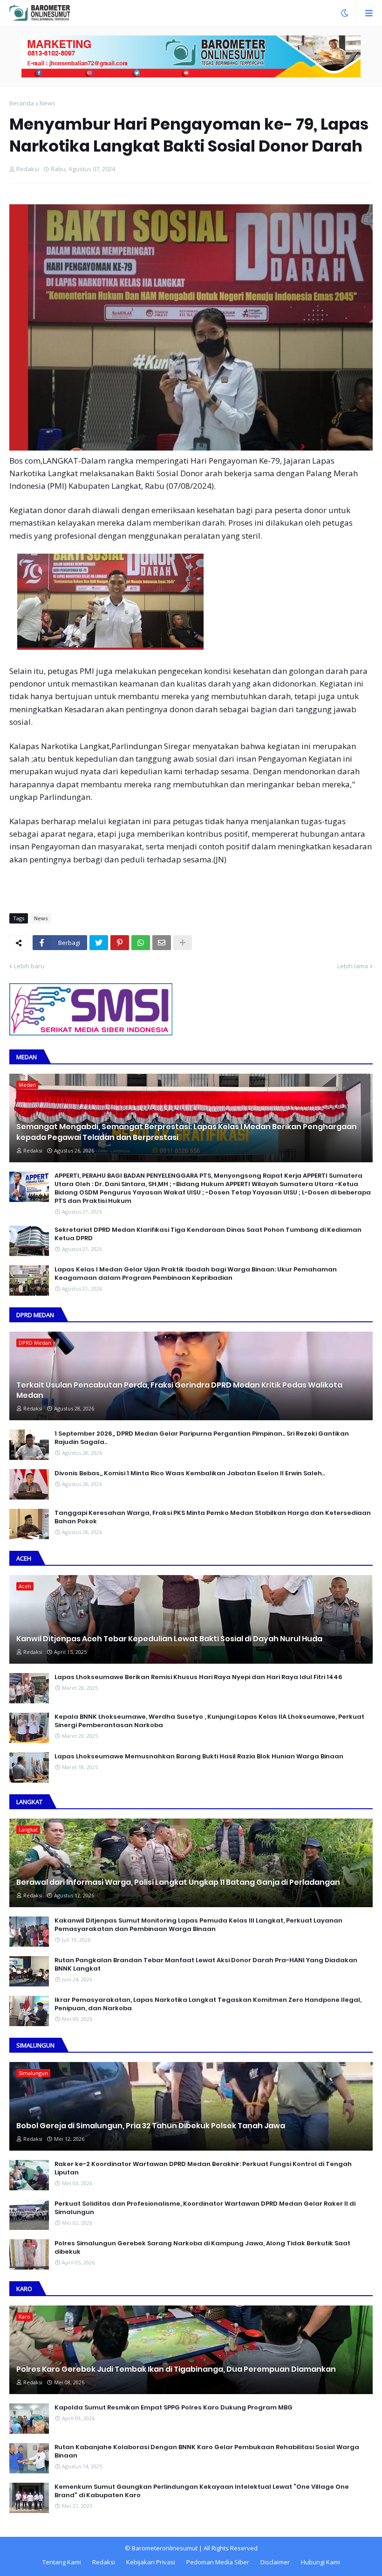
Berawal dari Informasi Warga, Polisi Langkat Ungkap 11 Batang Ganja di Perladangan (178, 1882)
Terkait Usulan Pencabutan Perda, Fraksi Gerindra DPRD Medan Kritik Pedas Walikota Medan (179, 1390)
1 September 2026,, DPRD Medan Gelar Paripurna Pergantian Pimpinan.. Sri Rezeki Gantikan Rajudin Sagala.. (202, 1438)
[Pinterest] (120, 943)
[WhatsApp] (141, 943)
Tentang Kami (62, 2562)
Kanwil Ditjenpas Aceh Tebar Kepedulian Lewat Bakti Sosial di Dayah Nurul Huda (169, 1639)
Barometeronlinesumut (165, 2548)
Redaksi (104, 2562)
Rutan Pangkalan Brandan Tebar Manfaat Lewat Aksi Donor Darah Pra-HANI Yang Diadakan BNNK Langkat (206, 1965)
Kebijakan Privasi (151, 2562)
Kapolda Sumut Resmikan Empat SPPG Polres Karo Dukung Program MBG (174, 2408)
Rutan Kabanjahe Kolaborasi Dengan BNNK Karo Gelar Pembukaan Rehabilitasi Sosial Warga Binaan (207, 2451)
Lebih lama (353, 966)
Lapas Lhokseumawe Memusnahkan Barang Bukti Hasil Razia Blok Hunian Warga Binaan (199, 1757)
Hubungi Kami (321, 2562)
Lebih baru (29, 966)
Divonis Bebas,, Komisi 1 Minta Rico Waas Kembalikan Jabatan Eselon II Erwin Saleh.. (190, 1473)
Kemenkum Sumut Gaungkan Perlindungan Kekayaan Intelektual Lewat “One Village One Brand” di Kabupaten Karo (202, 2491)
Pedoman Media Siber (218, 2562)
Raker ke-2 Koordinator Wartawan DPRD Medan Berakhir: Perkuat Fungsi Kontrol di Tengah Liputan (203, 2168)
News (48, 103)
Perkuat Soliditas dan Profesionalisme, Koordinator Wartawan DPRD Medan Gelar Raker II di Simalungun (205, 2208)
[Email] (162, 943)
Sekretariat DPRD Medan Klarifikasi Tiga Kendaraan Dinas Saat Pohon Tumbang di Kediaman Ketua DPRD (208, 1234)
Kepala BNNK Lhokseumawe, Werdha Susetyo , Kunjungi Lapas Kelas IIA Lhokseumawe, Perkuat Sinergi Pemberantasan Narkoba (209, 1721)
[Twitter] (99, 943)
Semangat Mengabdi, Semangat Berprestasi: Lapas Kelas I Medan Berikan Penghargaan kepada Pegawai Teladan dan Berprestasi (187, 1132)
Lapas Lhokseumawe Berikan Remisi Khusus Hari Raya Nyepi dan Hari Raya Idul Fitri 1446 (198, 1677)
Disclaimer (275, 2562)
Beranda (22, 103)
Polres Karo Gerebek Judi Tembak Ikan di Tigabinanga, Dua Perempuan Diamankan (176, 2369)
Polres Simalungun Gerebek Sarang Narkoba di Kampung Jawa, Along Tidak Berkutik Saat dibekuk (202, 2248)
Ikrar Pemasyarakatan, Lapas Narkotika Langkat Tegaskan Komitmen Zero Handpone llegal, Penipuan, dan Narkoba (208, 2004)
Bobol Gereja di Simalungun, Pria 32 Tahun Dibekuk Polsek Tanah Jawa (151, 2126)
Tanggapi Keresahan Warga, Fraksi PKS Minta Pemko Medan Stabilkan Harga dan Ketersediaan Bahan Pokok (213, 1517)
